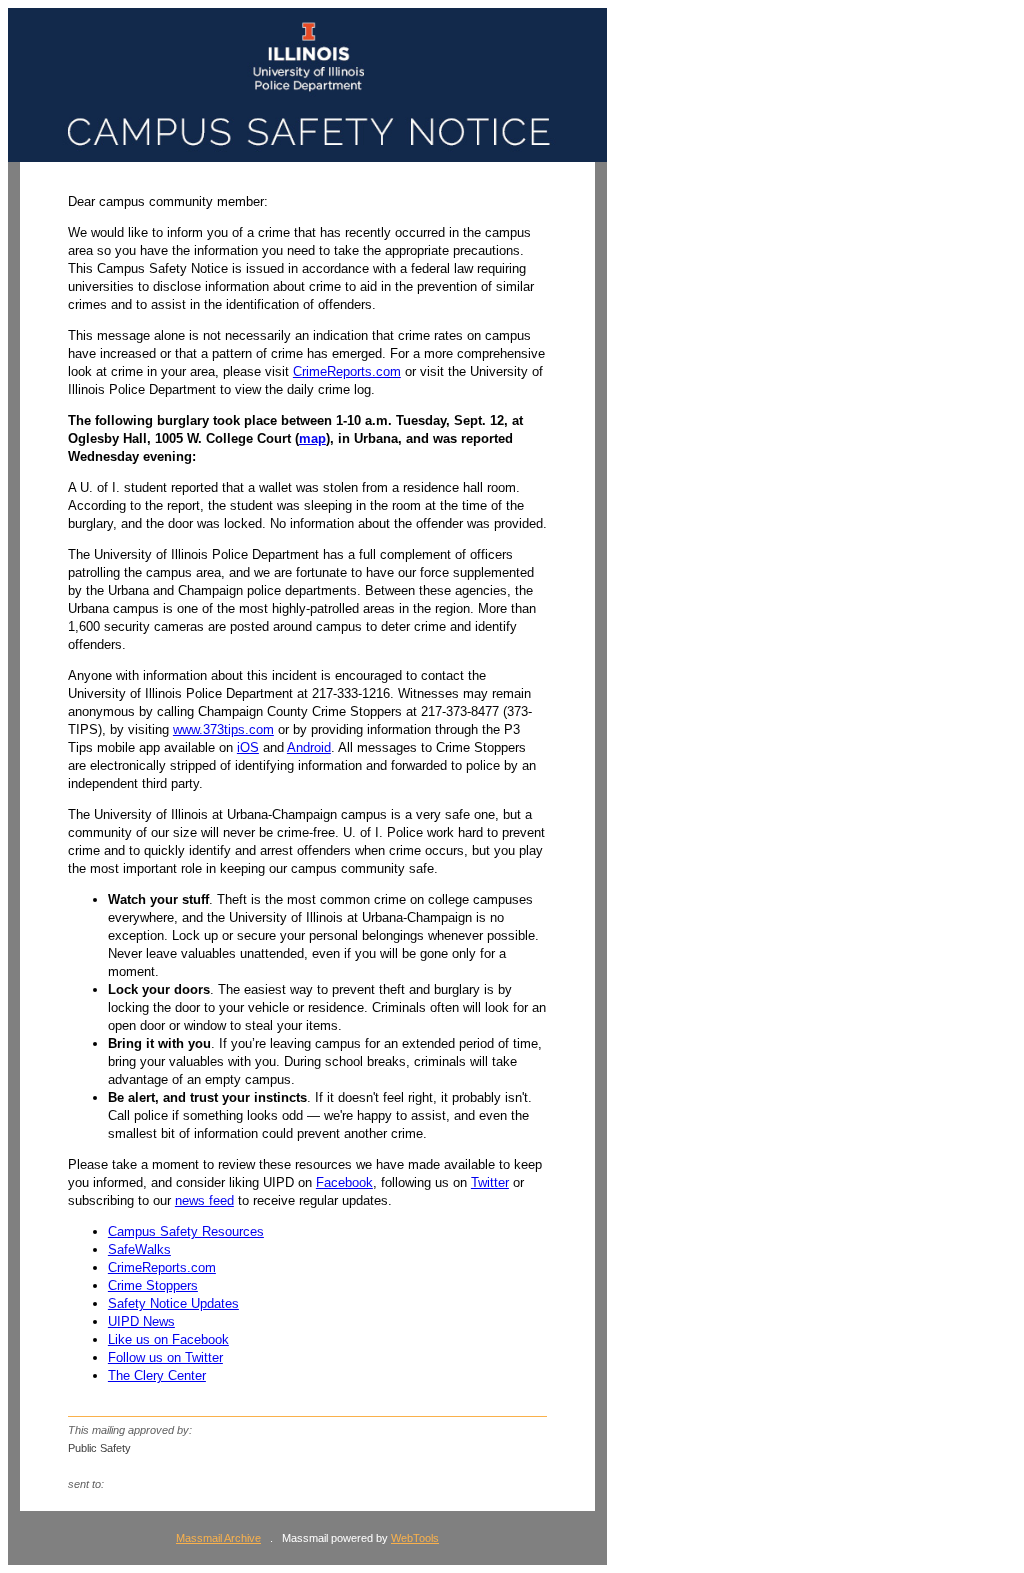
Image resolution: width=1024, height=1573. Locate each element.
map (312, 438)
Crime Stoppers (153, 1285)
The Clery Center (157, 1375)
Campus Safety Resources (186, 1231)
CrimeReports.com (347, 371)
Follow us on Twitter (165, 1357)
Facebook (344, 1182)
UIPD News (141, 1321)
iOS (248, 747)
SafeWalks (139, 1249)
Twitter (490, 1182)
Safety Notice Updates (173, 1303)
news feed (204, 1200)
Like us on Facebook (168, 1339)
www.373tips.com (223, 729)
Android (309, 747)
